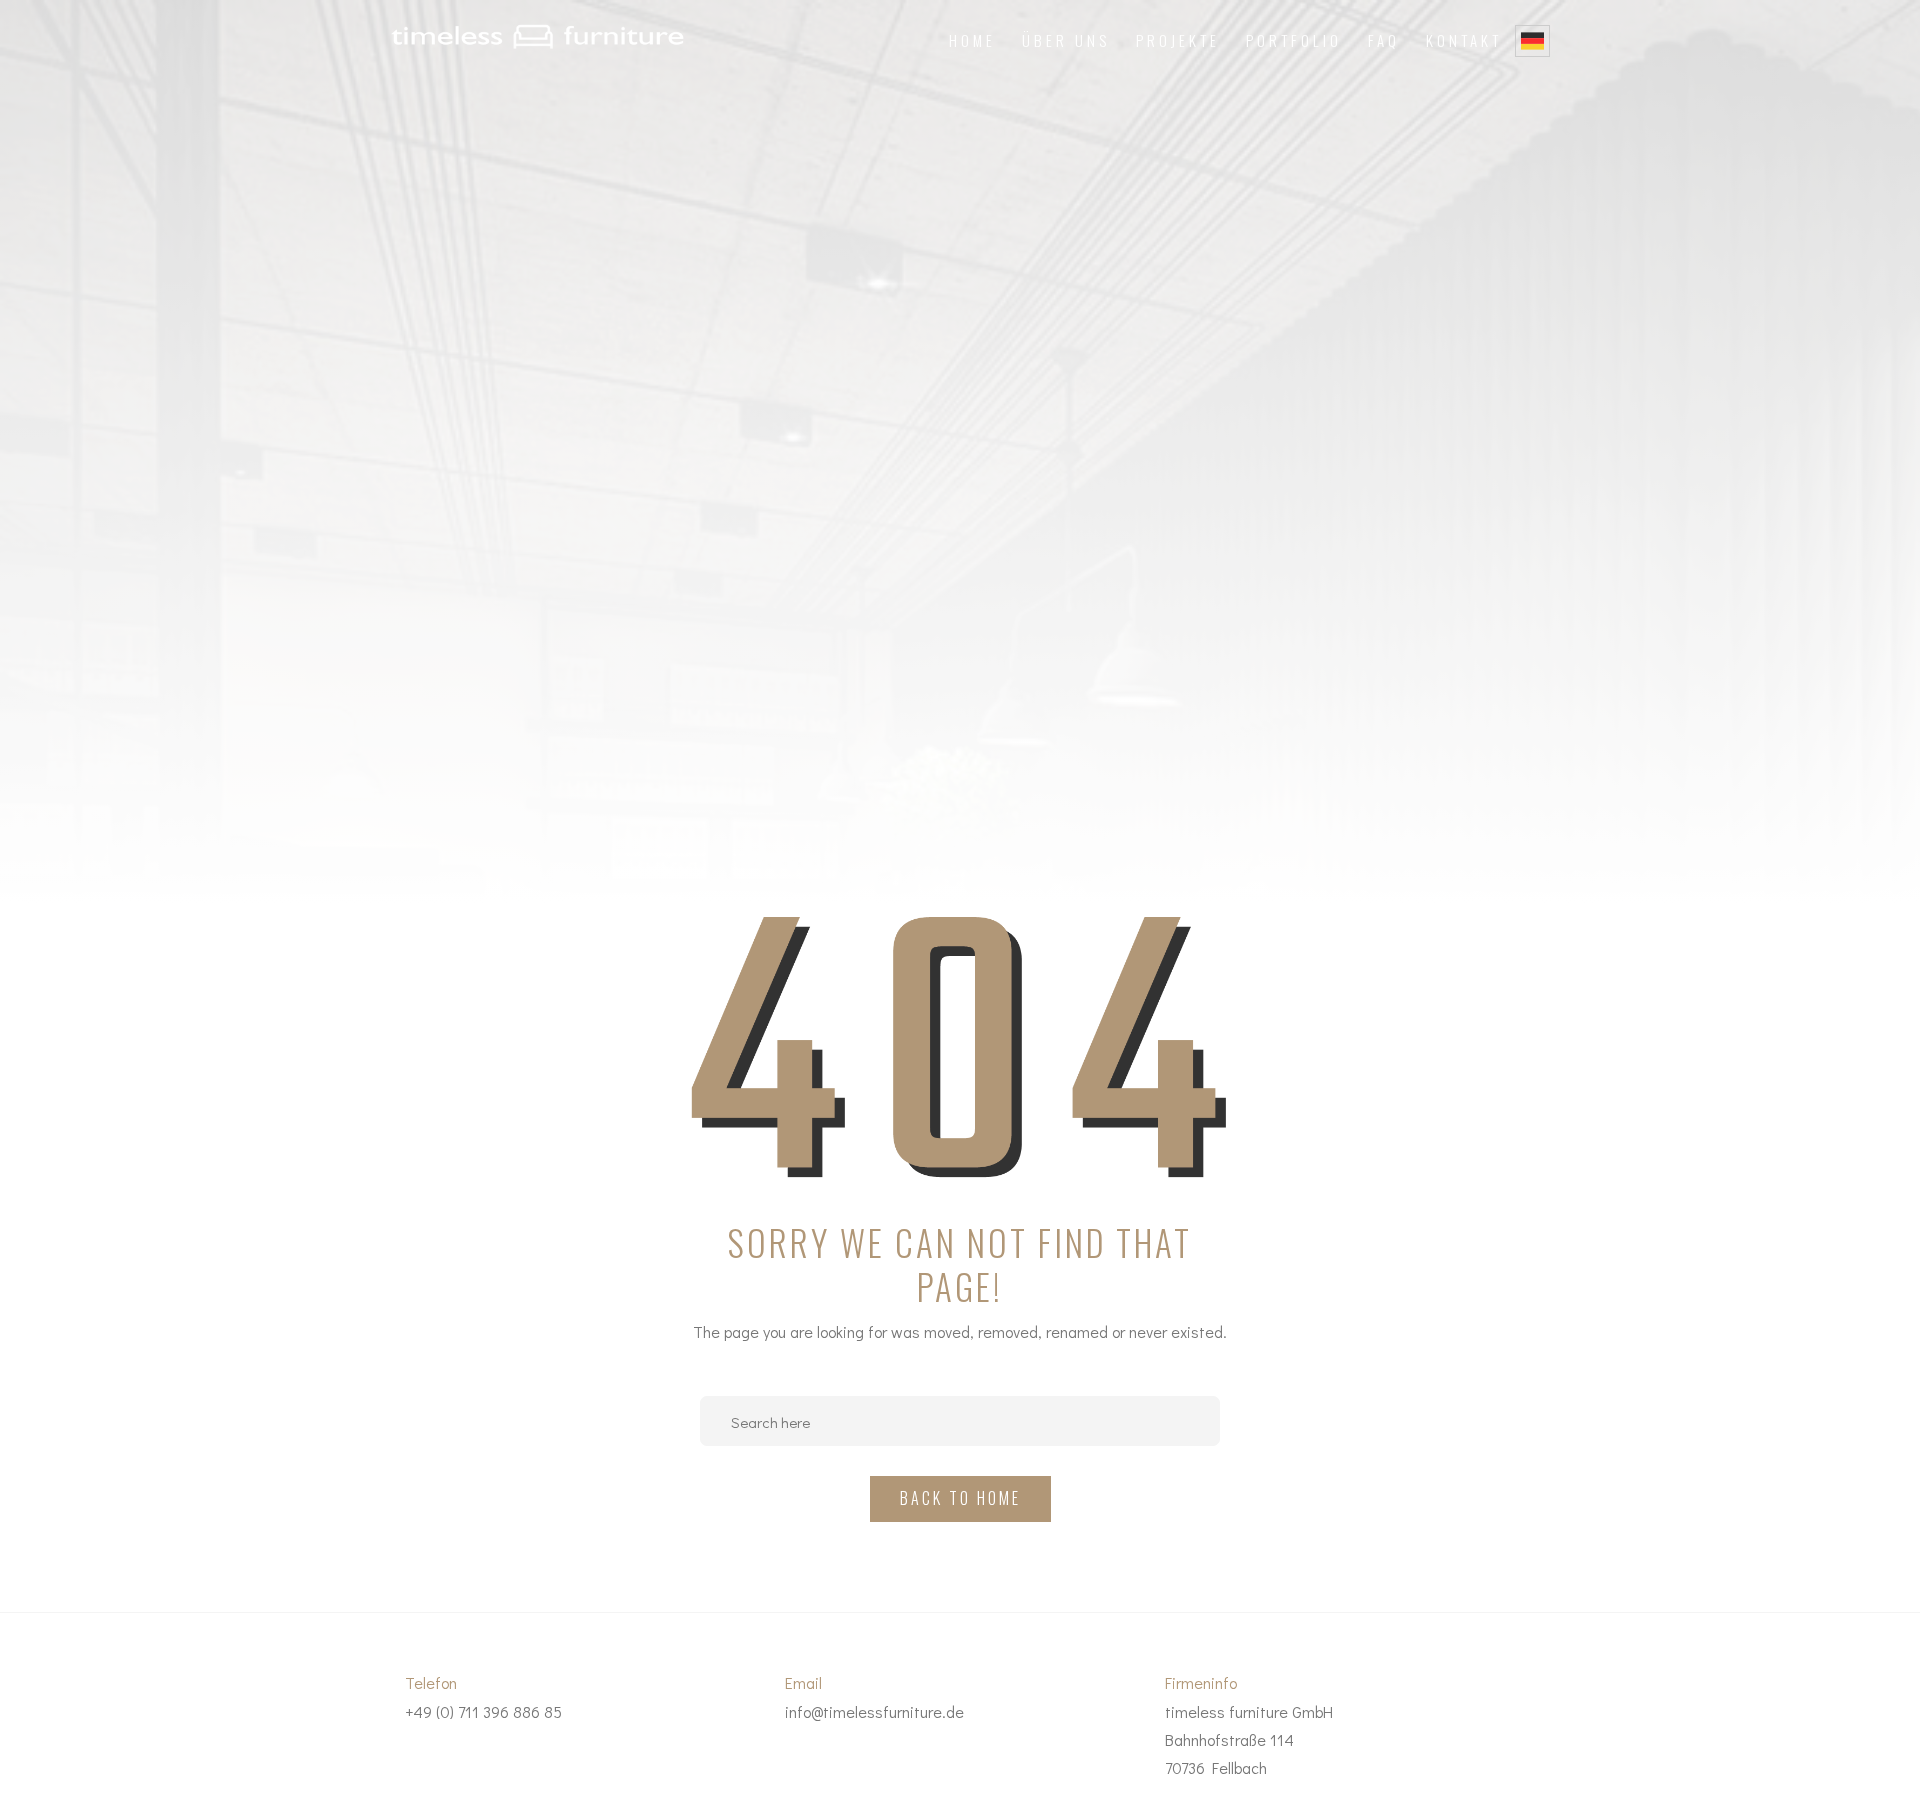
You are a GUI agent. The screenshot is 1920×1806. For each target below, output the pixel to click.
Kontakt (1464, 40)
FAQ (1384, 40)
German (1532, 41)
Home (972, 40)
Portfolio (1294, 40)
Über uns (1066, 40)
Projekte (1178, 40)
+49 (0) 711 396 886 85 (483, 1711)
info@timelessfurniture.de (874, 1711)
